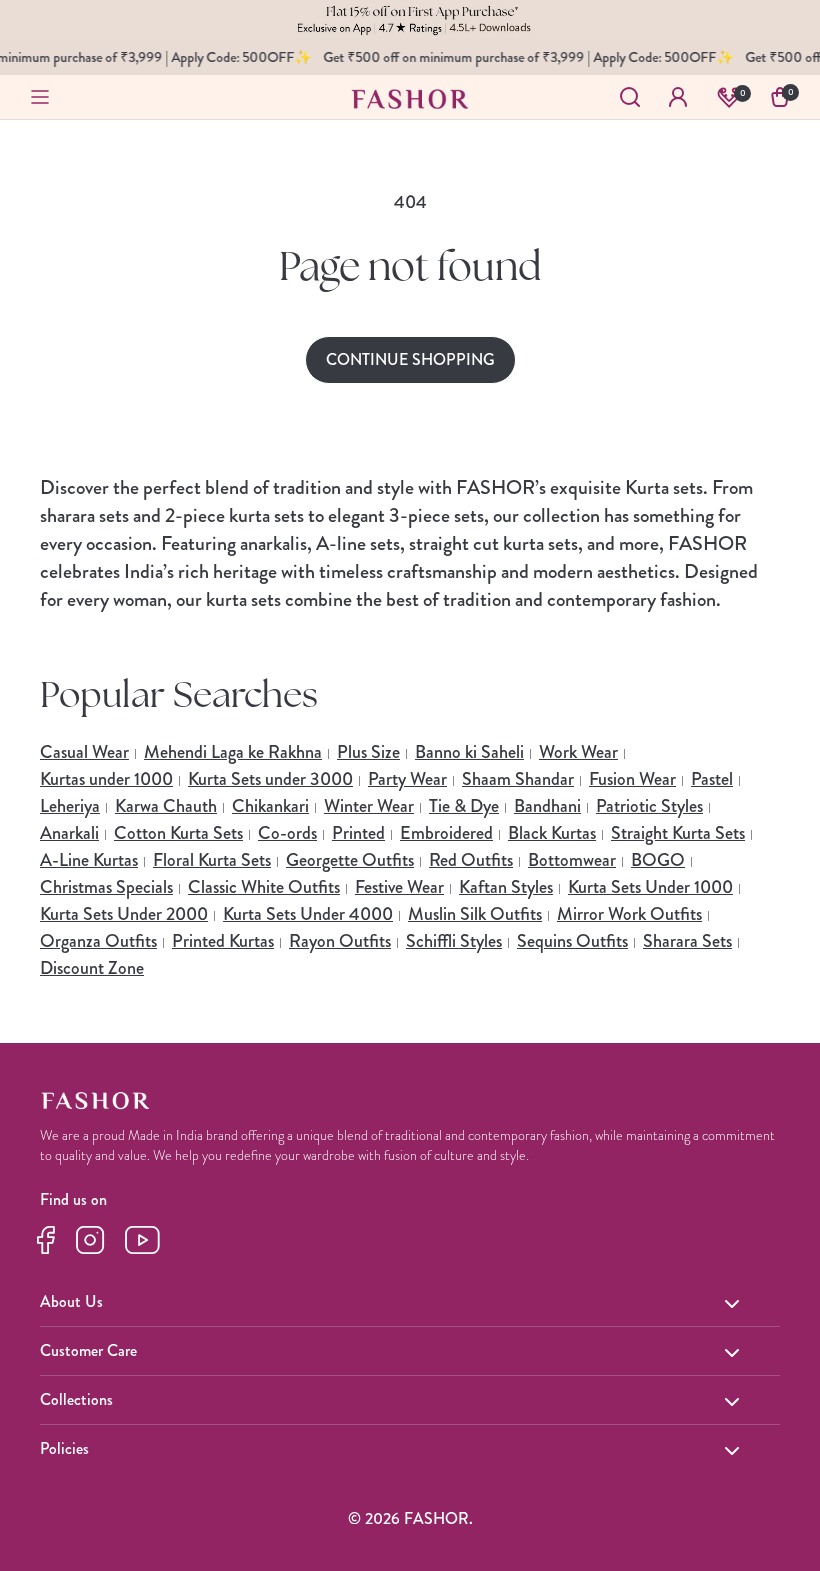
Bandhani (547, 806)
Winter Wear (369, 806)
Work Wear (578, 752)
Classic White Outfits (264, 887)
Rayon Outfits (340, 941)
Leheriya (70, 806)
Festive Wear (399, 887)
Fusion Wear (632, 779)
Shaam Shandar (518, 779)
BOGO (658, 860)
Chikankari (270, 806)
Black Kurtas (552, 833)
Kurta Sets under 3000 (270, 779)
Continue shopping (410, 359)
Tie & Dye (464, 806)
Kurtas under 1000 (106, 779)
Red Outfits (471, 860)
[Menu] (40, 97)
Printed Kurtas (223, 941)
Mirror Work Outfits (629, 914)
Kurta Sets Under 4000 (308, 914)
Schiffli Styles (454, 941)
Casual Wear (84, 752)
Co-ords (287, 833)
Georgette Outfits (350, 860)
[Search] (630, 97)
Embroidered (446, 833)
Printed (358, 833)
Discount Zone (92, 968)
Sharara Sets (687, 941)
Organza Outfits (98, 941)
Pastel (712, 779)
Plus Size (368, 752)
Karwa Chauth (166, 806)
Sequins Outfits (572, 941)
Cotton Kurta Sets (178, 833)
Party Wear (407, 779)
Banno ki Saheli (469, 752)
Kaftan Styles (506, 887)
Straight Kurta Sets (678, 833)
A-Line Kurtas (89, 860)
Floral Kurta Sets (212, 860)
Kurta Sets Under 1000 (650, 887)
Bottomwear (572, 860)
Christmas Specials (106, 887)
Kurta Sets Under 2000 (124, 914)
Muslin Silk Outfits (475, 914)
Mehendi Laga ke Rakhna (233, 752)
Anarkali (69, 833)
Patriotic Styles (649, 806)
